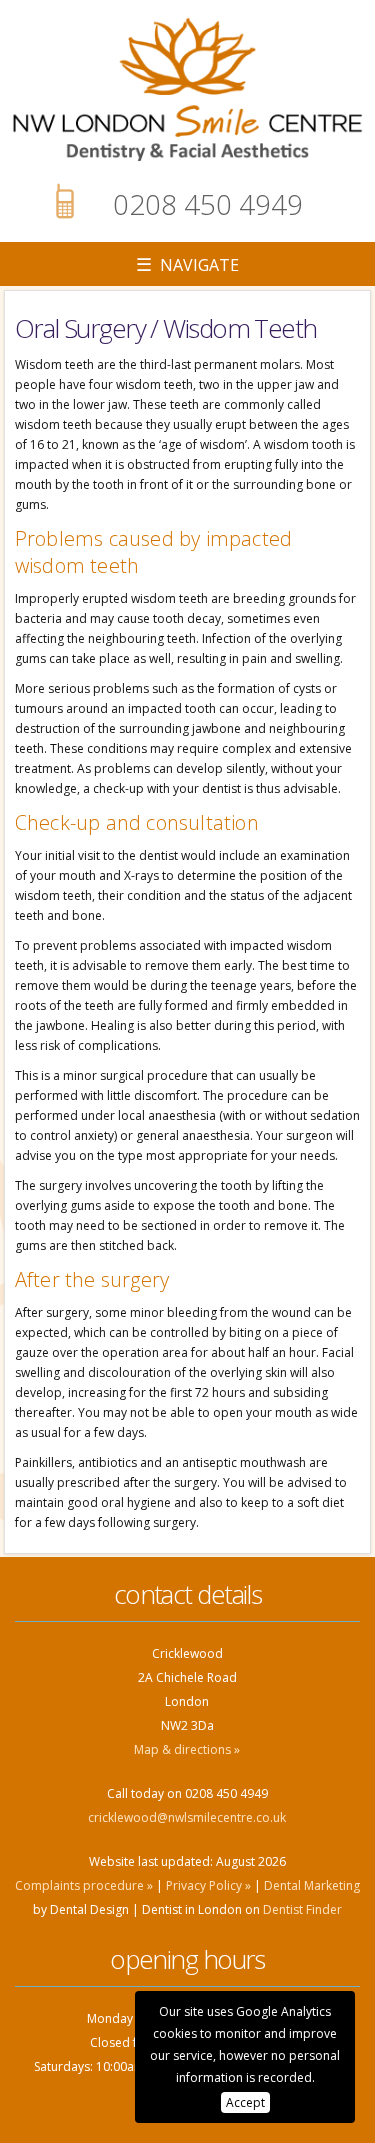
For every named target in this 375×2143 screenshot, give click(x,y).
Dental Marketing (312, 1885)
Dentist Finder (302, 1909)
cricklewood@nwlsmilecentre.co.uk (187, 1817)
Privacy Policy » (208, 1885)
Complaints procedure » (84, 1885)
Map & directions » (187, 1749)
